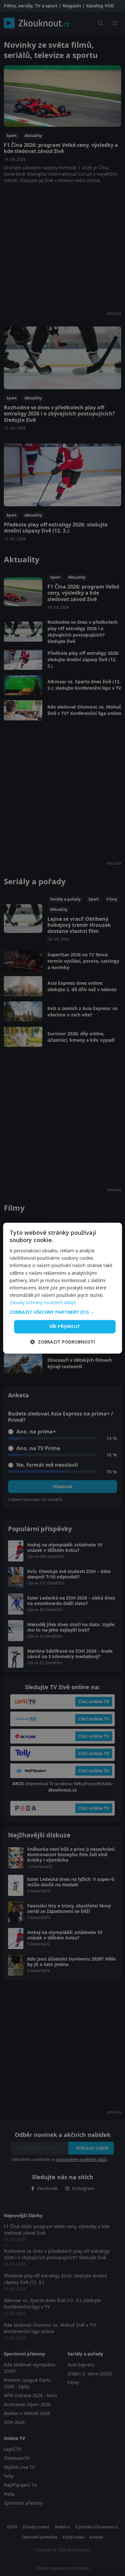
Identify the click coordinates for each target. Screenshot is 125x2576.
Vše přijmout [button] (65, 1326)
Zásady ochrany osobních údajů (43, 1302)
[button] (63, 1312)
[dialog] (63, 1288)
